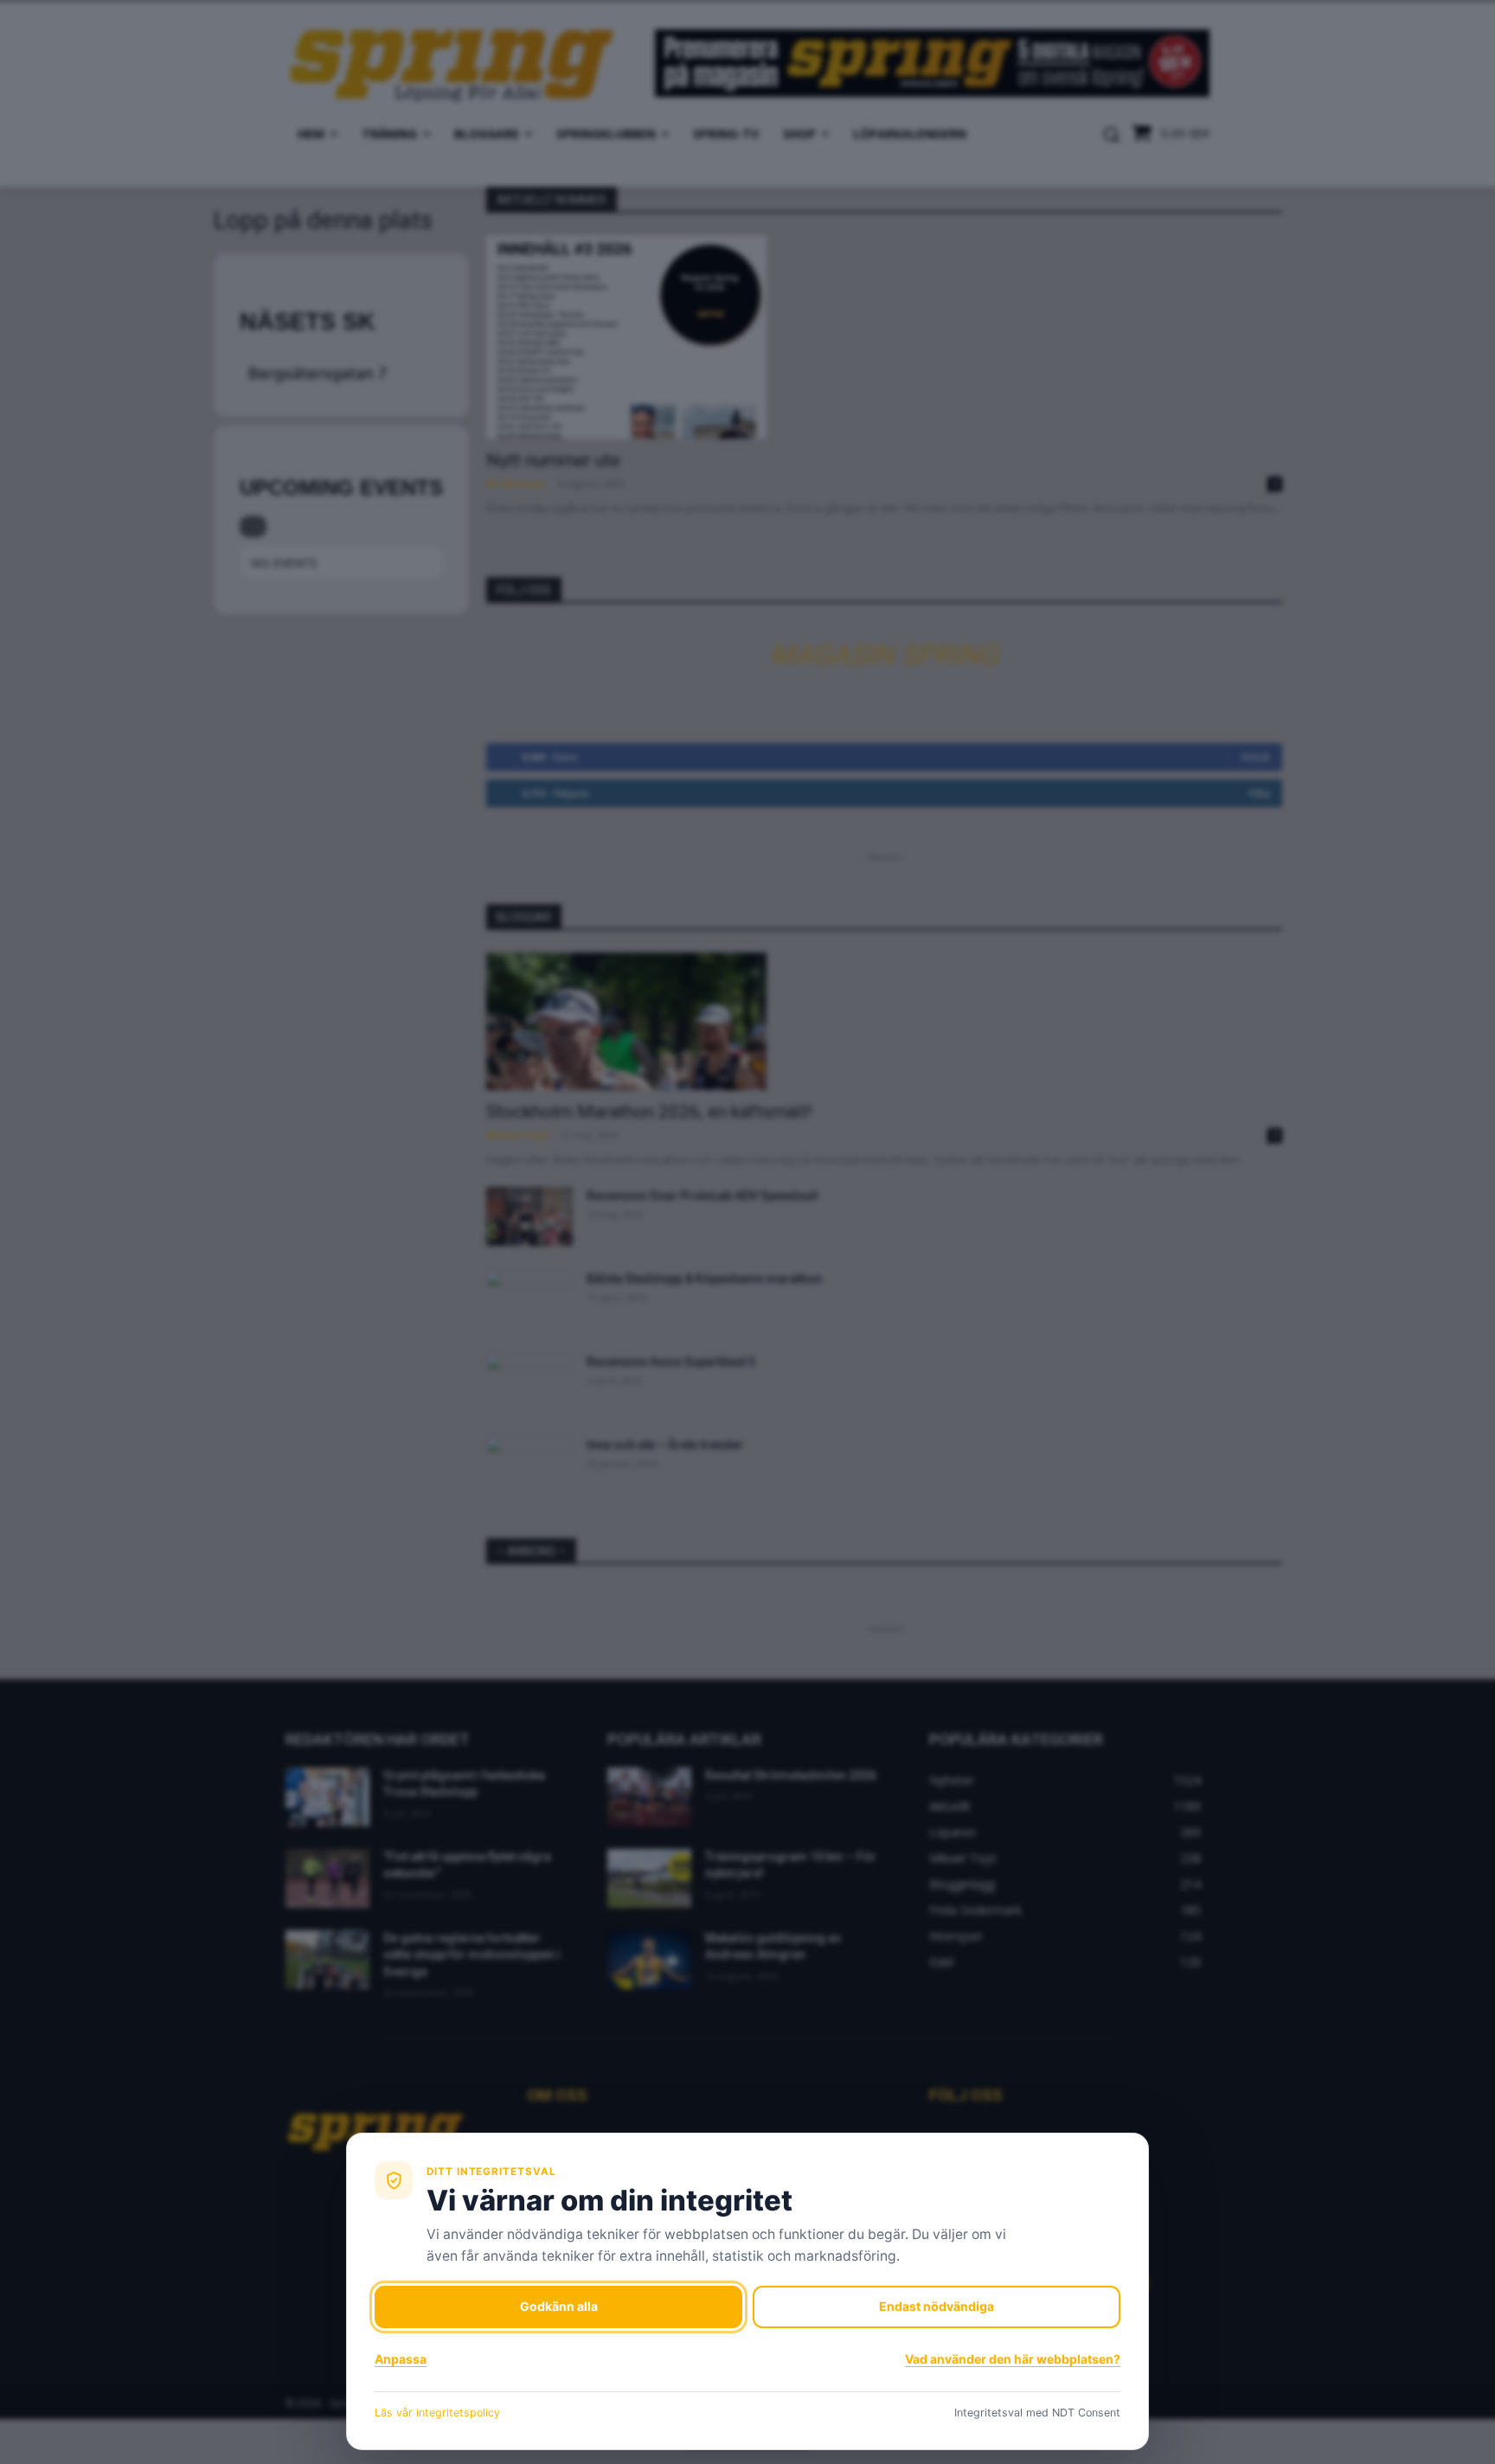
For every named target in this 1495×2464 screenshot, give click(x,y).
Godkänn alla (559, 2306)
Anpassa (401, 2359)
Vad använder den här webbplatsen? (1013, 2359)
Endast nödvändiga (937, 2306)
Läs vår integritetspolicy (437, 2413)
